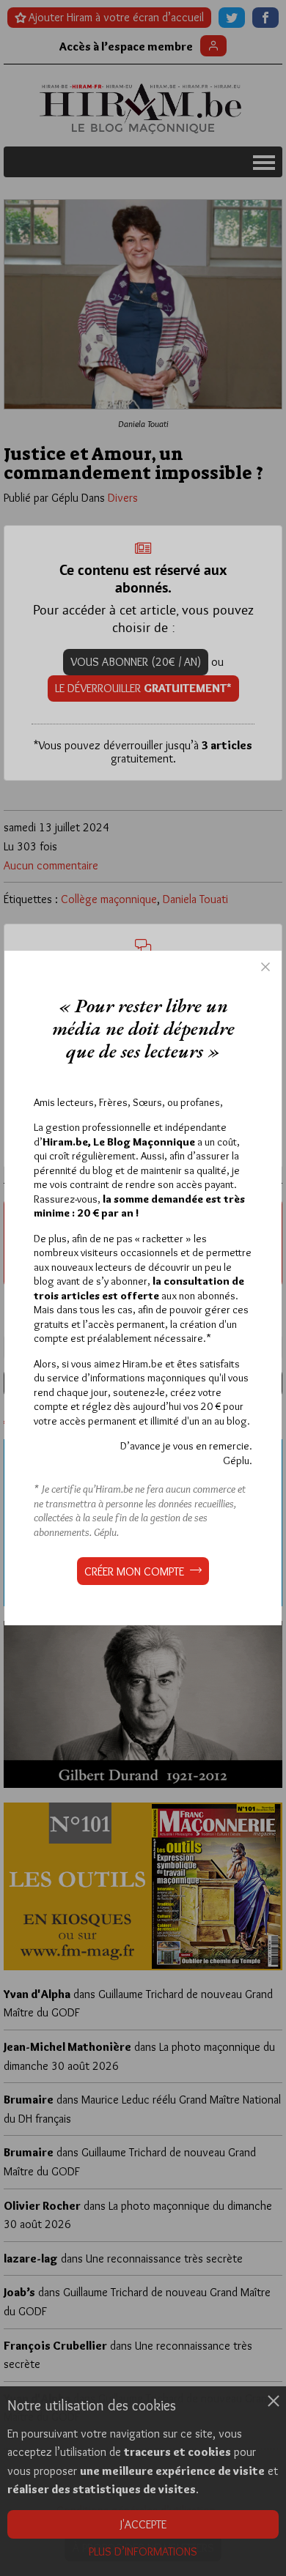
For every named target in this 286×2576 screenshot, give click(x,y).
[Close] (265, 967)
